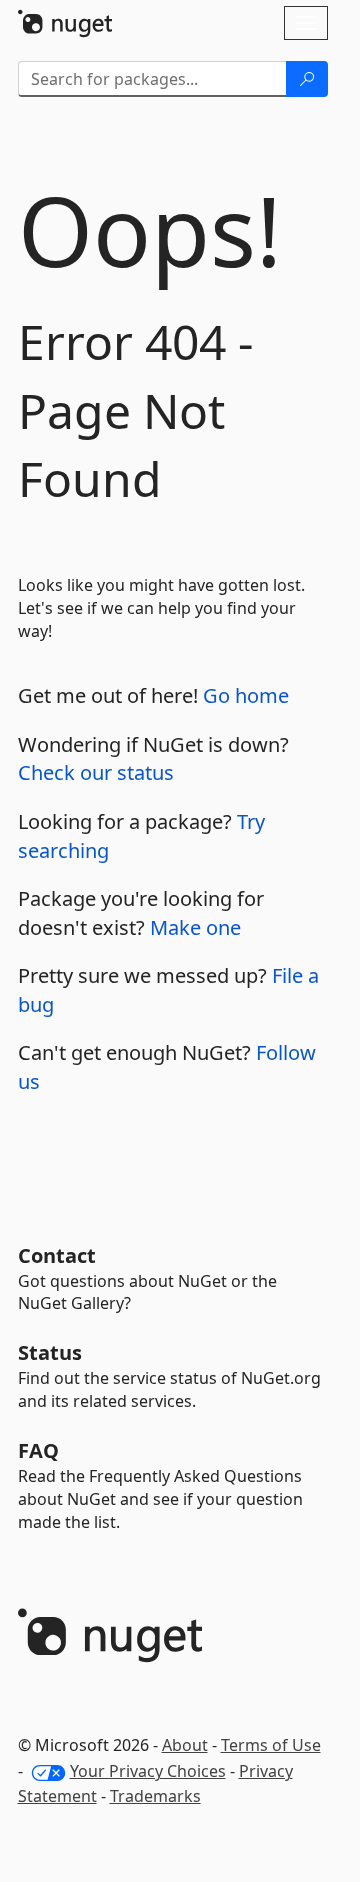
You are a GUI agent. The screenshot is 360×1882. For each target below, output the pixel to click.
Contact (57, 1255)
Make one (195, 927)
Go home (246, 695)
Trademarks (155, 1796)
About (185, 1745)
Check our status (96, 772)
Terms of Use (271, 1745)
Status (50, 1352)
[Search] (307, 79)
